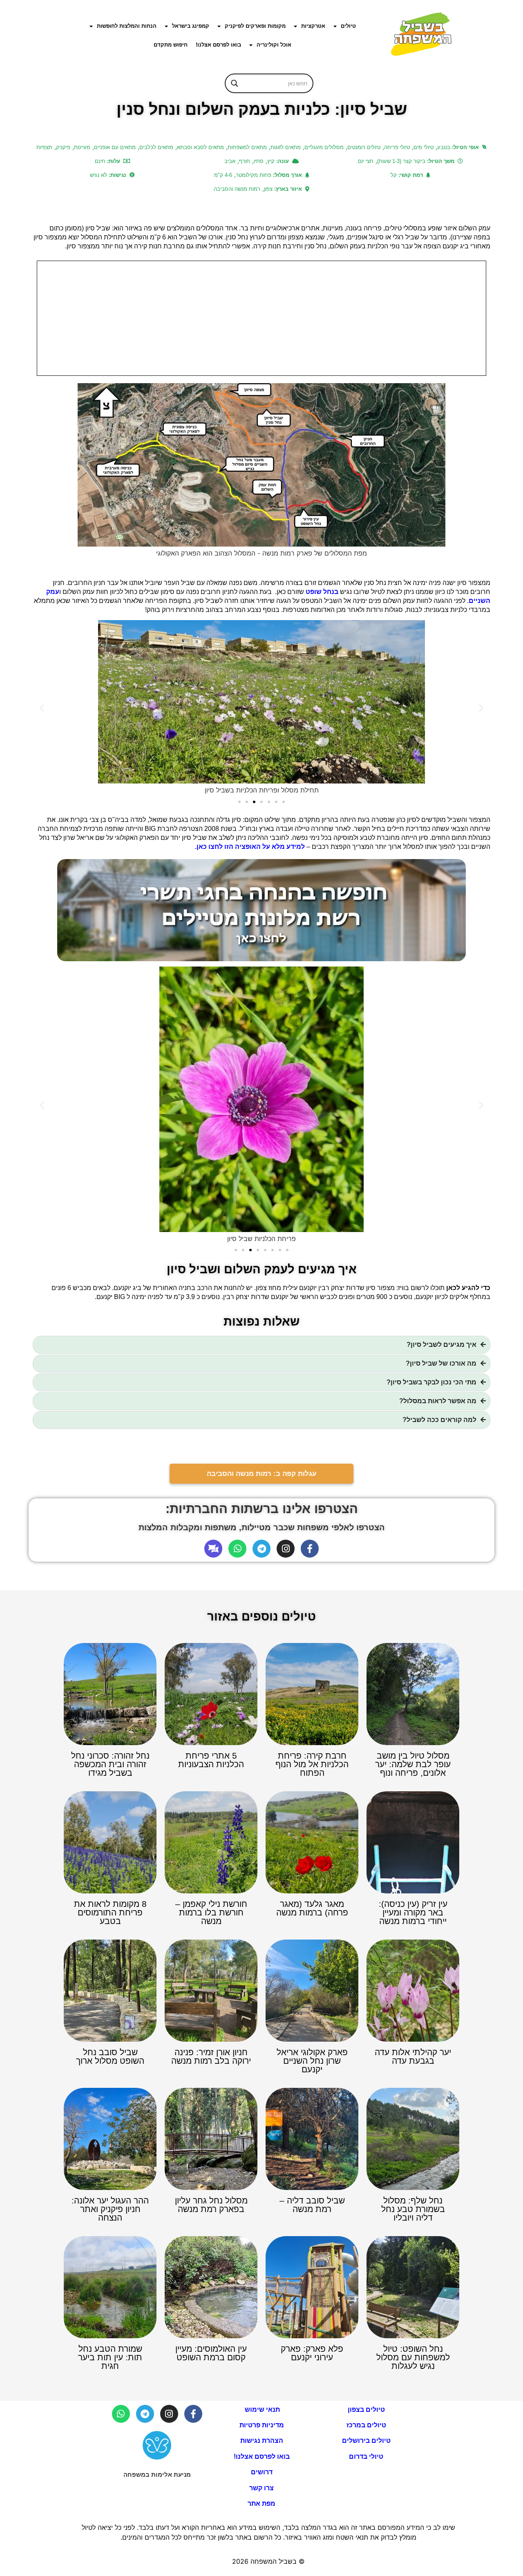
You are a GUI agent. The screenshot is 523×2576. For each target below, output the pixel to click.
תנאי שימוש (261, 2410)
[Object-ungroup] (213, 1549)
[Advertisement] (261, 318)
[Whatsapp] (237, 1549)
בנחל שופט (323, 592)
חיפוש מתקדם (171, 45)
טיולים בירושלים (366, 2441)
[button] (42, 707)
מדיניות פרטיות (262, 2425)
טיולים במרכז (366, 2425)
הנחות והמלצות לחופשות (127, 26)
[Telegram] (261, 1549)
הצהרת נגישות (262, 2441)
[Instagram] (286, 1549)
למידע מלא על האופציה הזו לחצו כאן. (250, 847)
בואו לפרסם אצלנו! (218, 45)
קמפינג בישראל (191, 26)
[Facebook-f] (310, 1549)
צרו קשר (261, 2488)
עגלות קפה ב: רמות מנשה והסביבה (262, 1474)
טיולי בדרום (366, 2457)
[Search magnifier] (235, 83)
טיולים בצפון (366, 2410)
